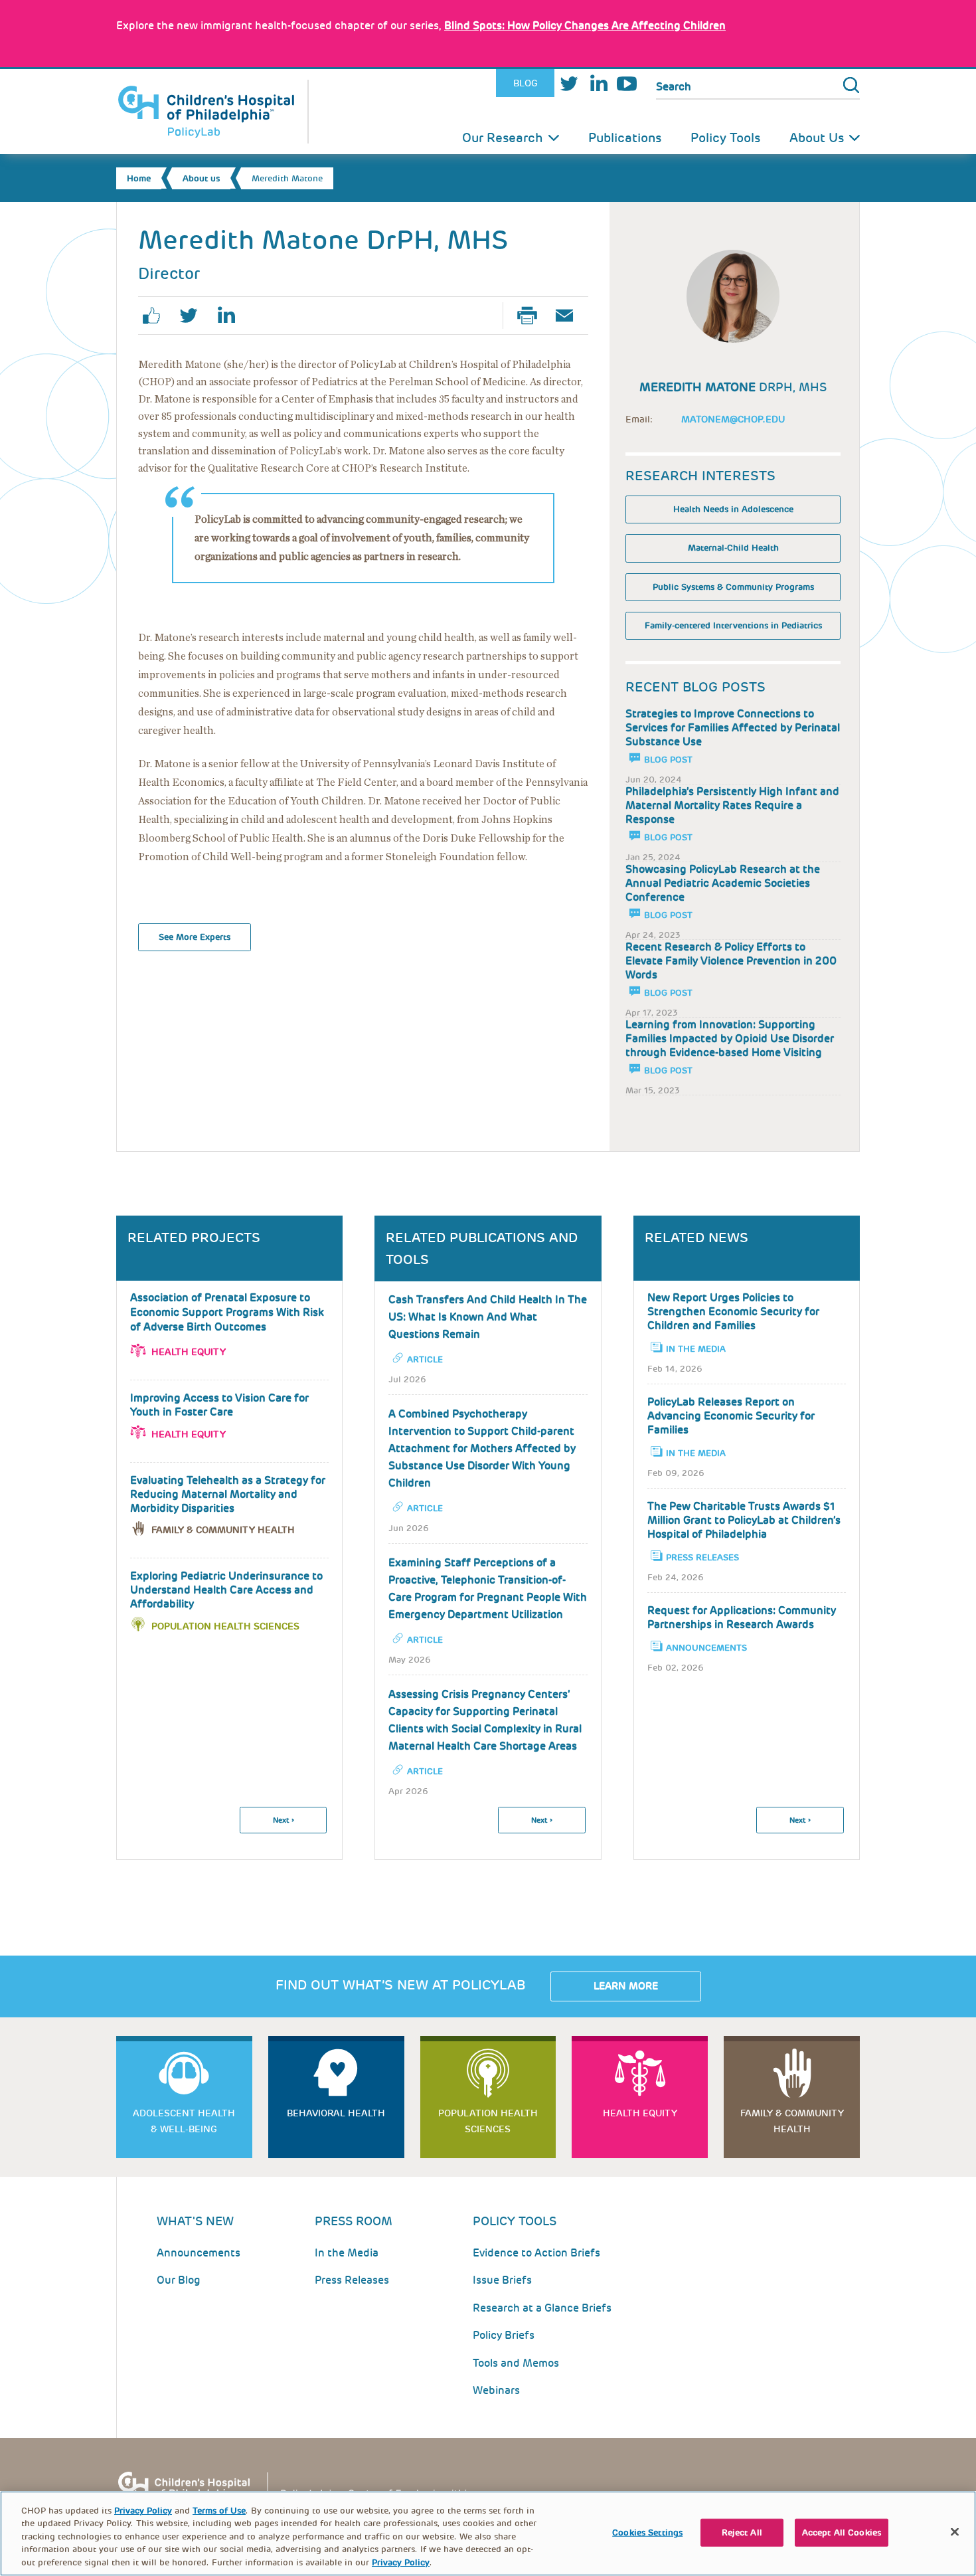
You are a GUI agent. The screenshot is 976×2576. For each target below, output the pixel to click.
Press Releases (702, 1557)
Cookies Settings (647, 2532)
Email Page (570, 316)
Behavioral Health (336, 2113)
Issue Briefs (502, 2280)
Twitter (569, 83)
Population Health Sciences (225, 1626)
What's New (195, 2221)
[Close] (955, 2532)
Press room (354, 2221)
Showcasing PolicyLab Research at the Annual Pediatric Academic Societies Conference (723, 883)
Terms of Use (219, 2511)
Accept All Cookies (842, 2532)
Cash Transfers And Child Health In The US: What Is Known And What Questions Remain (488, 1317)
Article (425, 1359)
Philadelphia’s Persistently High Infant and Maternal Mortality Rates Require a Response (732, 805)
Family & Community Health (223, 1530)
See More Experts (195, 937)
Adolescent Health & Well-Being (184, 2121)
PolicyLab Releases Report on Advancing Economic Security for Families (731, 1416)
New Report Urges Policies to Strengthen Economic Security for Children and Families (733, 1312)
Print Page (532, 316)
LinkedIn (598, 83)
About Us (817, 138)
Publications (625, 138)
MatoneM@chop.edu (733, 419)
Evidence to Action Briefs (536, 2253)
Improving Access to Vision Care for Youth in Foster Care (219, 1405)
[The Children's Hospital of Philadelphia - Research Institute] (302, 2491)
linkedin (231, 316)
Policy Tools (725, 138)
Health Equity (189, 1352)
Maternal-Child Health (733, 548)
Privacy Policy (143, 2511)
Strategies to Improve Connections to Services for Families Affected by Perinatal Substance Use (733, 728)
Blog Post (668, 760)
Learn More (626, 1986)
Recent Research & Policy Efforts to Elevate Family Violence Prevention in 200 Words (731, 961)
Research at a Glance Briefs (542, 2308)
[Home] (212, 112)
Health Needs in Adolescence (733, 509)
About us (201, 178)
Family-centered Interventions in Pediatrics (733, 625)
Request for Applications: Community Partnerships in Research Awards (742, 1617)
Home (139, 178)
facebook (157, 316)
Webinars (496, 2390)
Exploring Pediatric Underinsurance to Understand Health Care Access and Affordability (226, 1590)
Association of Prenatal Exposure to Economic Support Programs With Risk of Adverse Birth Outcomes (227, 1312)
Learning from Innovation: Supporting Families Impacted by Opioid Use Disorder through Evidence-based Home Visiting (730, 1039)
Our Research (503, 138)
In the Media (696, 1349)
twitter (194, 316)
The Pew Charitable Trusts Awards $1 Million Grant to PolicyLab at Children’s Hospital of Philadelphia (744, 1520)
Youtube (627, 83)
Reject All (742, 2532)
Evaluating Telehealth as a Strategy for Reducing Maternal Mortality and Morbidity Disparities (228, 1494)
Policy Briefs (504, 2335)
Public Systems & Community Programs (733, 587)
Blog (526, 83)
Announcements (706, 1648)
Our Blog (179, 2280)
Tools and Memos (516, 2363)
